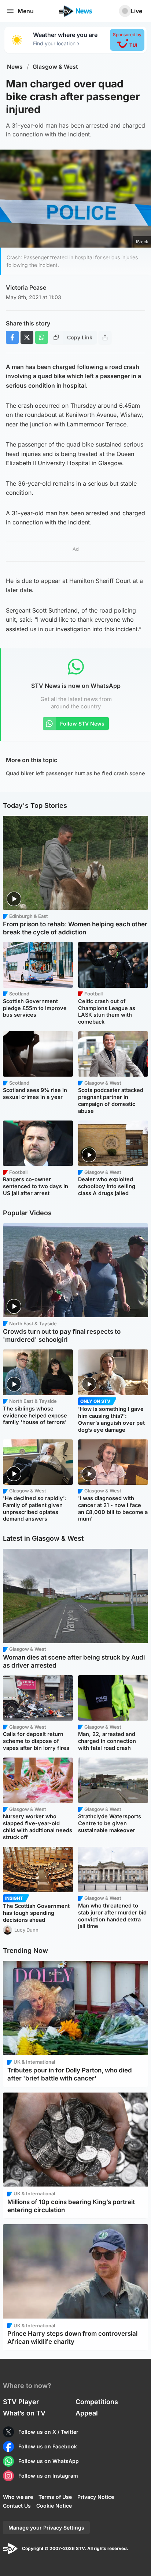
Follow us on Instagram (48, 2476)
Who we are (18, 2497)
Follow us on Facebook (48, 2446)
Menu (26, 11)
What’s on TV (24, 2413)
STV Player (21, 2402)
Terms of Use (55, 2497)
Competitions (97, 2402)
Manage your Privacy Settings (46, 2528)
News (15, 67)
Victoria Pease (26, 287)
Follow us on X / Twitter (48, 2432)
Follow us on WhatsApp (49, 2461)
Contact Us (17, 2506)
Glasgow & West (55, 67)
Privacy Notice (96, 2497)
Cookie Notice (54, 2506)
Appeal (87, 2413)
